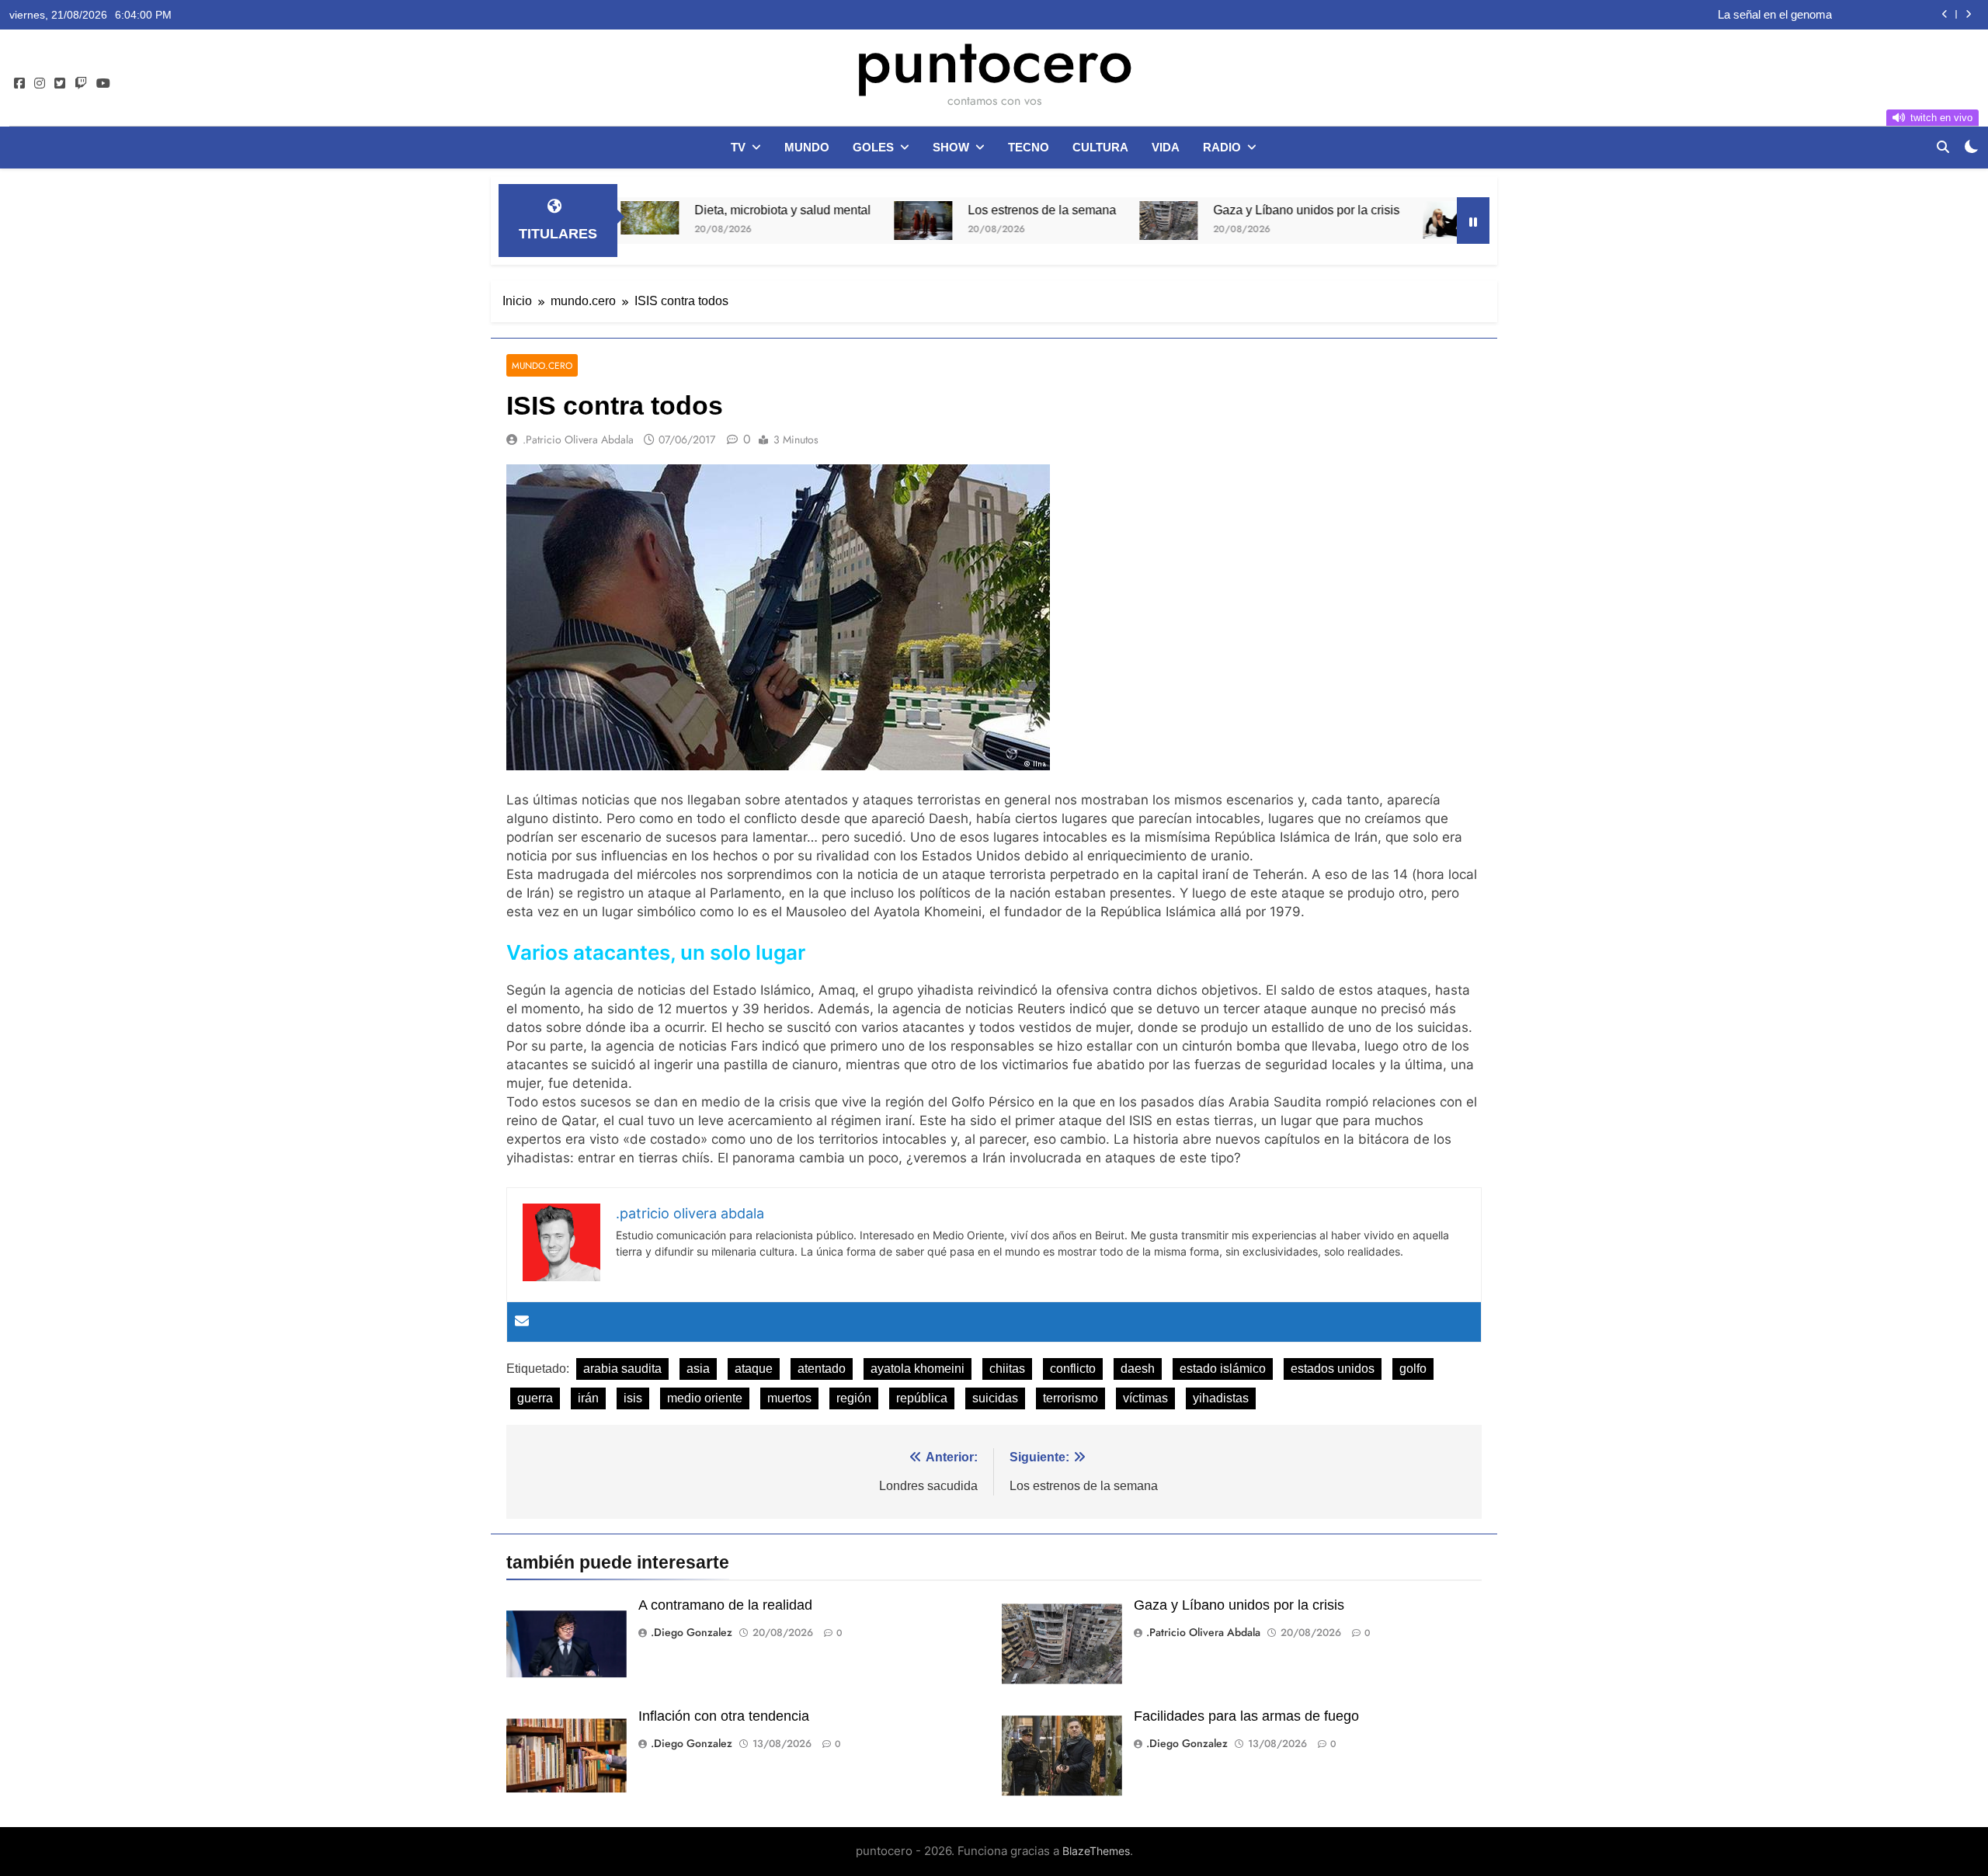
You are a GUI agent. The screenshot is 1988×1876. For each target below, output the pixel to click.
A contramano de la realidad (725, 1605)
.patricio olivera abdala (578, 439)
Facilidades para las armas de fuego (1246, 1716)
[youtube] (103, 84)
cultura (1100, 147)
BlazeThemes (1096, 1851)
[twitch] (81, 84)
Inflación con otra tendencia (724, 1716)
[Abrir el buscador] (1943, 147)
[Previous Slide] (1945, 14)
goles (873, 147)
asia (698, 1369)
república (922, 1398)
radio (1222, 147)
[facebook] (19, 84)
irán (588, 1398)
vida (1166, 147)
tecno (1029, 147)
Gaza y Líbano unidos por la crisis (1215, 210)
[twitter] (60, 84)
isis (633, 1398)
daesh (1138, 1369)
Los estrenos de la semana (951, 210)
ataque (754, 1369)
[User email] (522, 1322)
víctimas (1145, 1398)
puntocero (994, 61)
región (854, 1398)
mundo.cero (542, 365)
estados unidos (1333, 1369)
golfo (1413, 1369)
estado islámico (1223, 1369)
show (951, 147)
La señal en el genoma (1775, 15)
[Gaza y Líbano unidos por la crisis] (1077, 221)
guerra (535, 1398)
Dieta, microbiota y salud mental (692, 210)
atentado (822, 1369)
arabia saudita (622, 1369)
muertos (789, 1398)
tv (738, 147)
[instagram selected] (40, 84)
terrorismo (1070, 1398)
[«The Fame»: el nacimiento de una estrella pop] (1361, 220)
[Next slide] (1968, 14)
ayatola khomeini (918, 1369)
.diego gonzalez (692, 1632)
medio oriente (705, 1398)
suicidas (995, 1398)
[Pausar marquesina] (1473, 221)
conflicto (1073, 1369)
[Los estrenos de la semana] (832, 221)
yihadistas (1221, 1398)
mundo (807, 147)
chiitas (1007, 1369)
